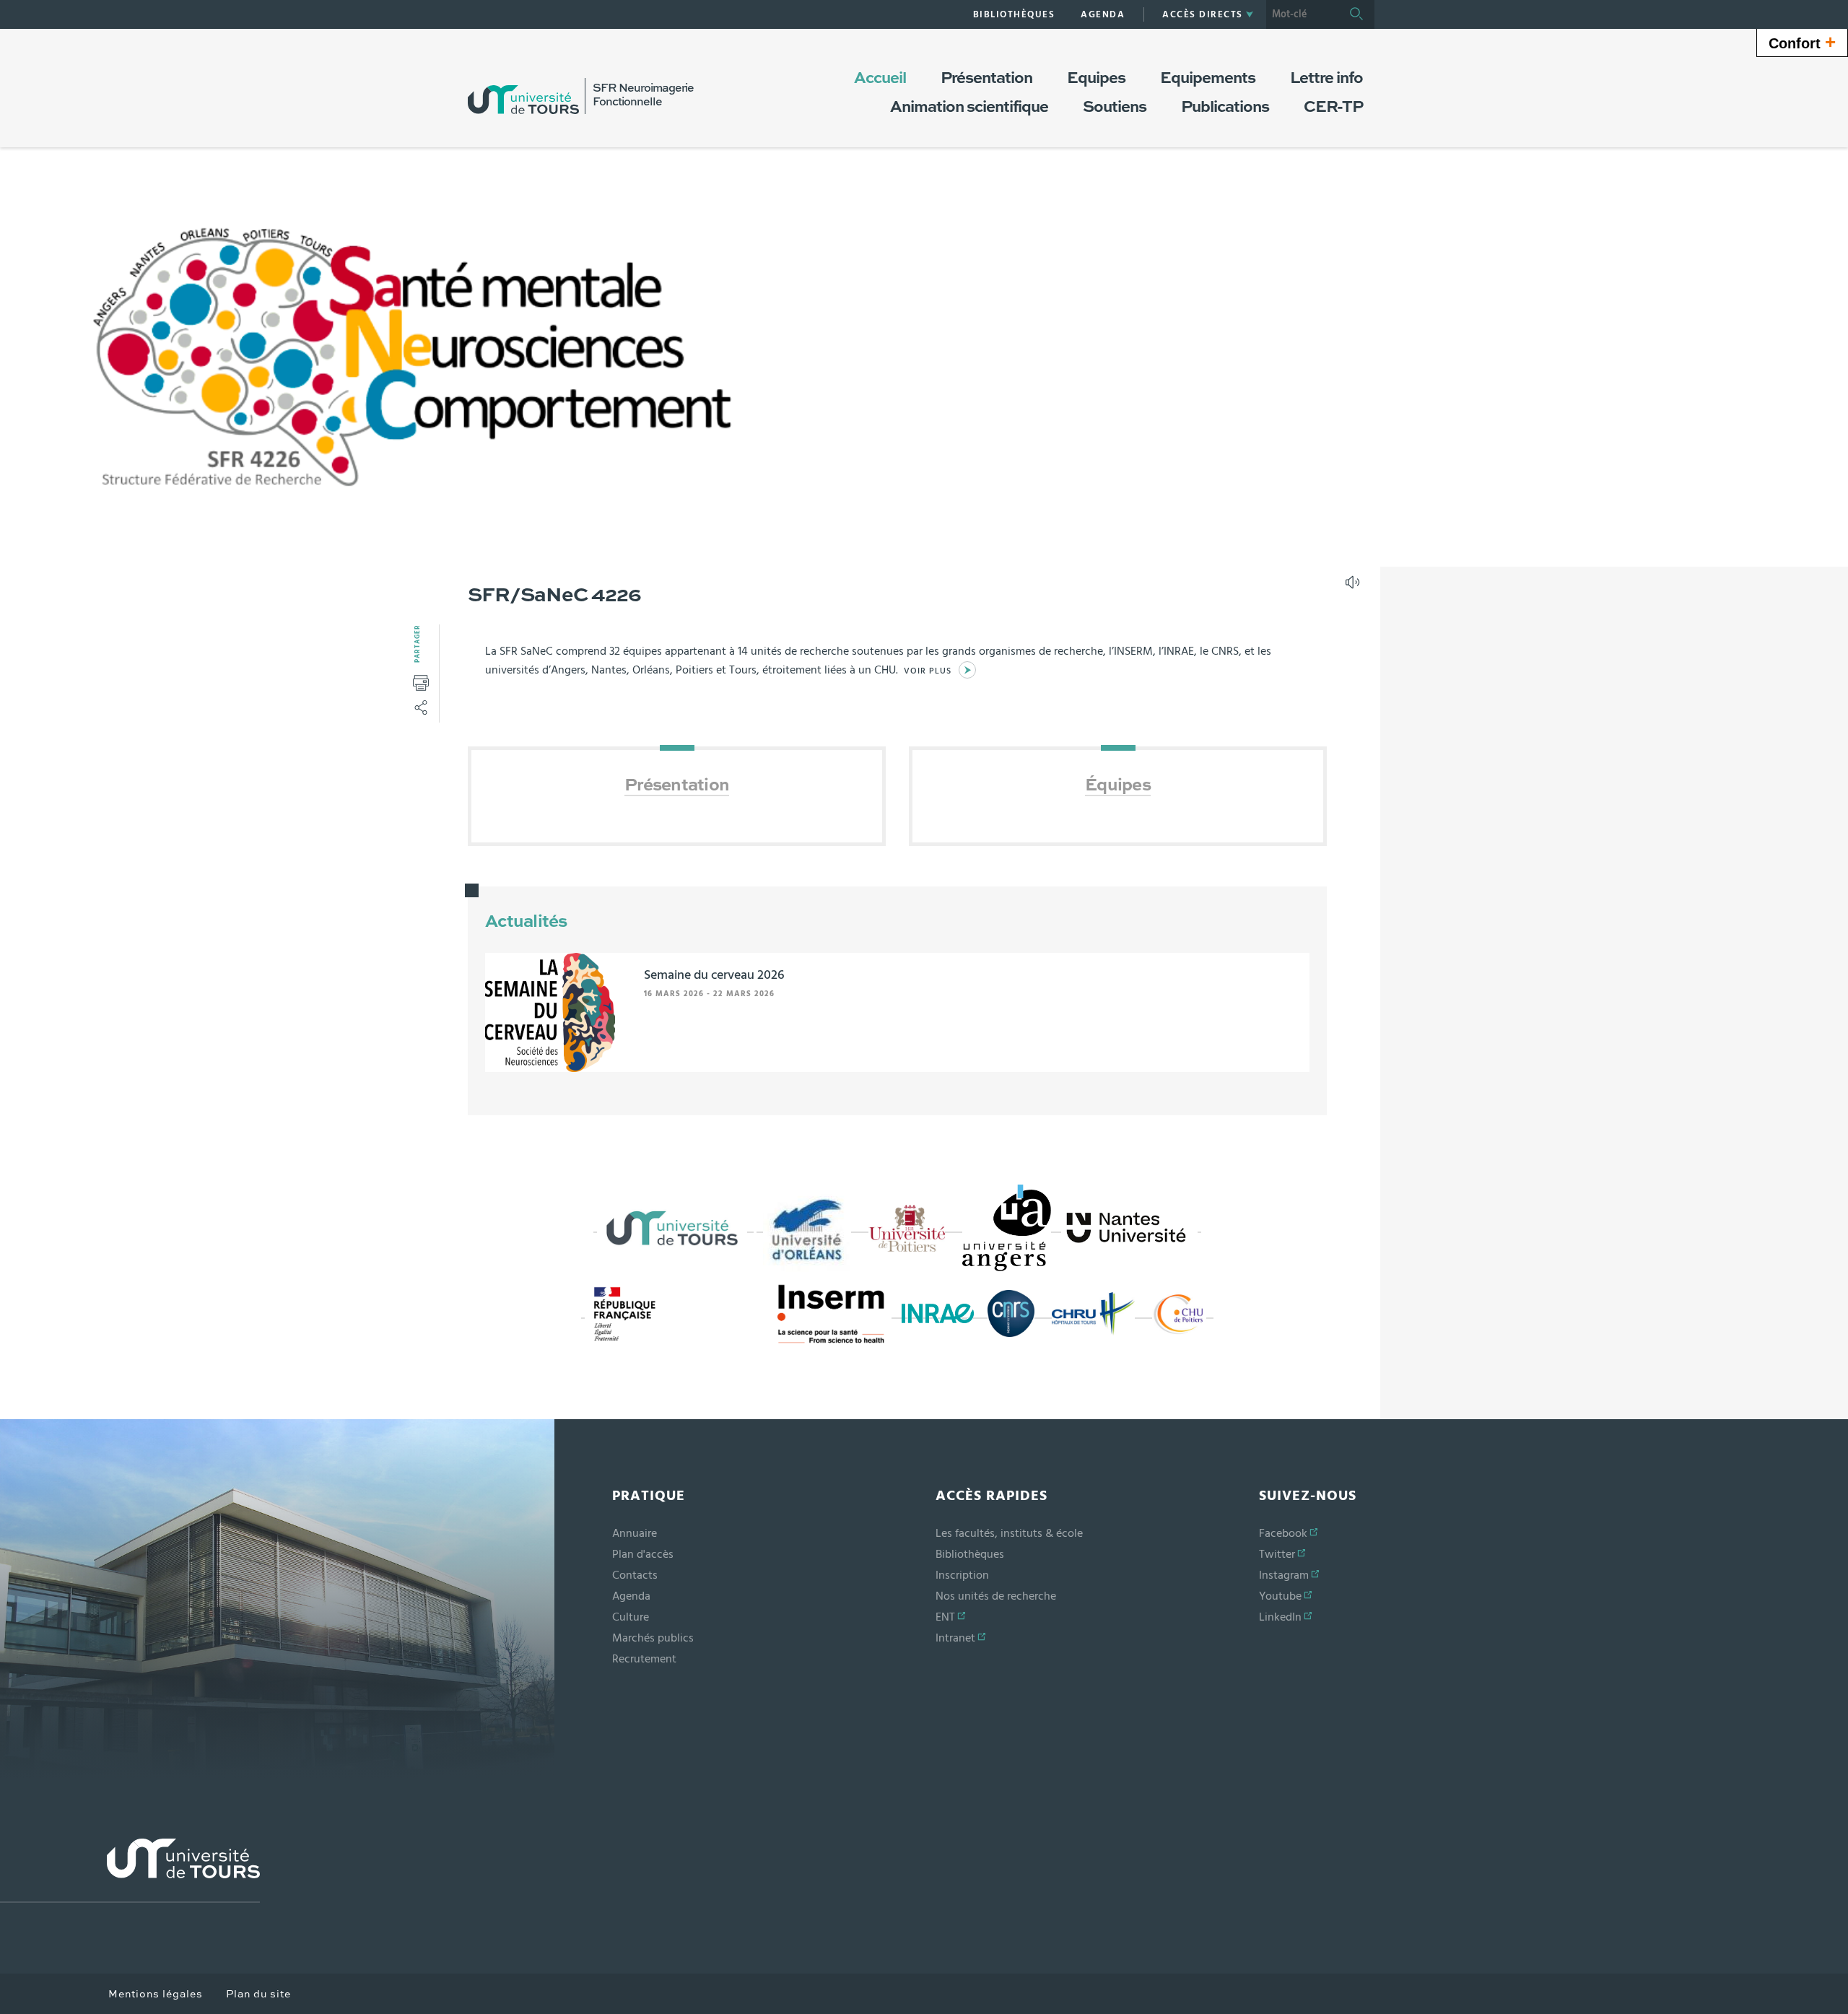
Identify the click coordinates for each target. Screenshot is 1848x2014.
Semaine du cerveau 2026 (714, 975)
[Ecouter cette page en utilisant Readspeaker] (1354, 587)
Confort (1802, 42)
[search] (1302, 14)
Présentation (677, 786)
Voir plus (928, 671)
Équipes (1118, 786)
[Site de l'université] (130, 1871)
